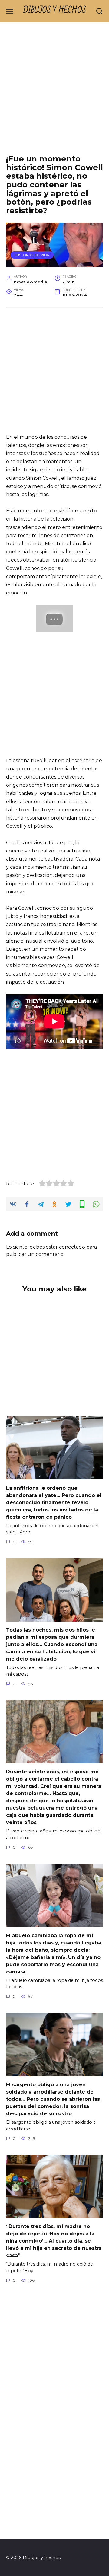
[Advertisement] (54, 93)
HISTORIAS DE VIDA (32, 255)
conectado (72, 1247)
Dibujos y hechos (55, 10)
